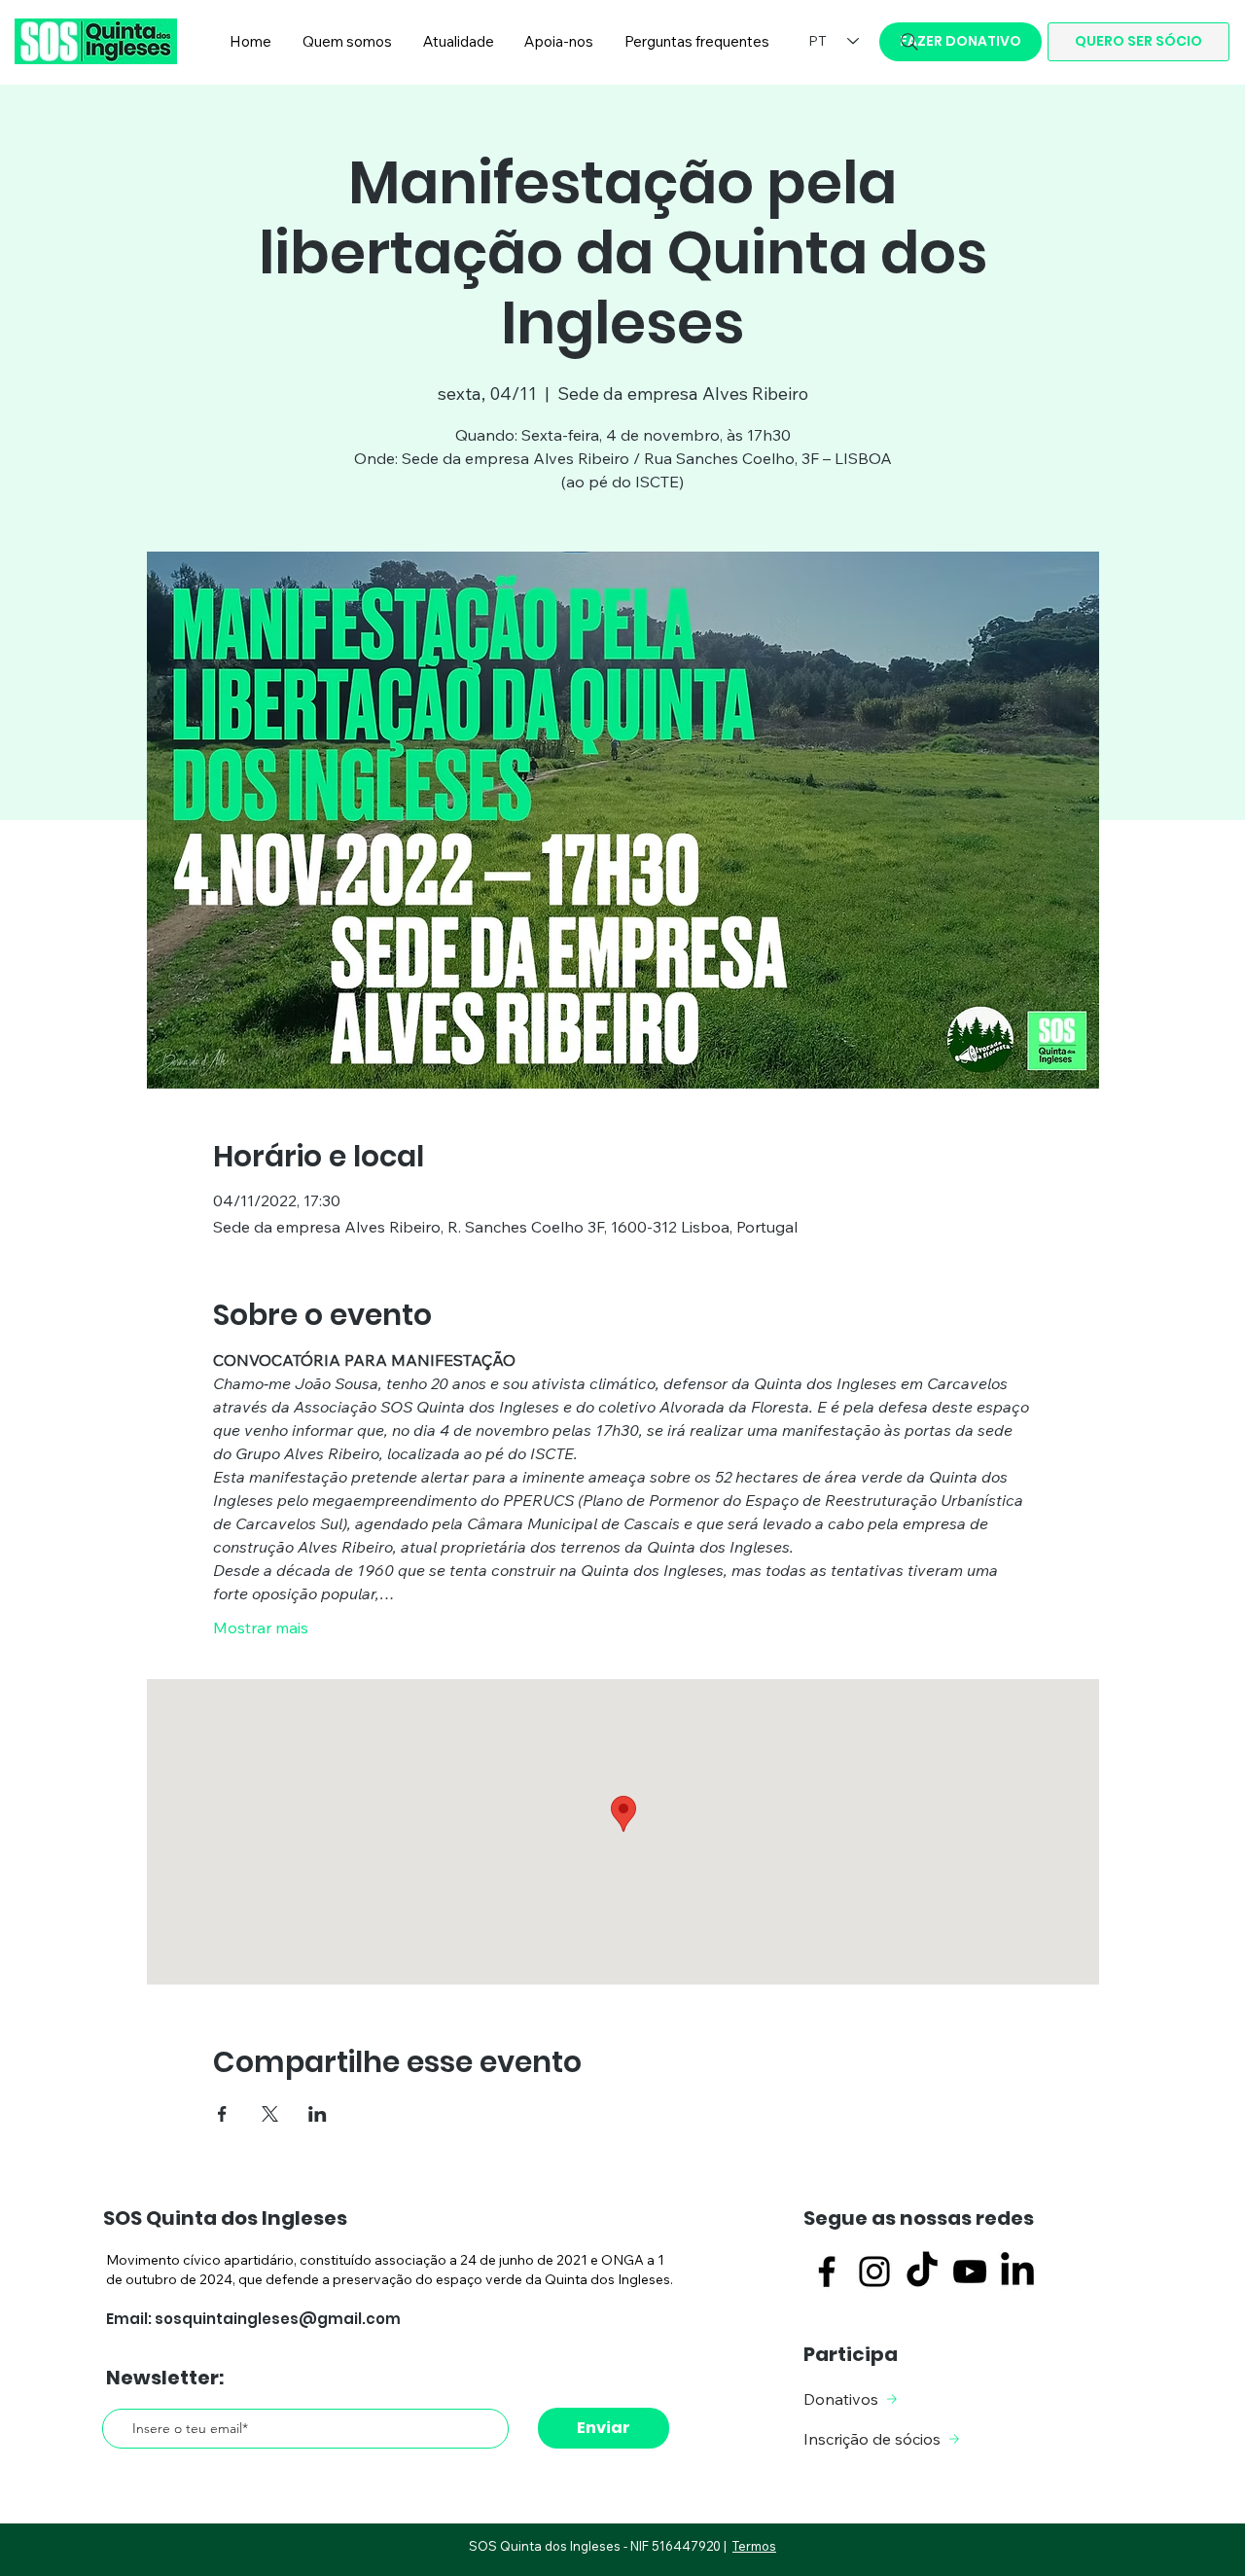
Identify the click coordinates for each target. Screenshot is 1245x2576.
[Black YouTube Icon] (970, 2272)
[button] (347, 42)
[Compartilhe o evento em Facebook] (222, 2114)
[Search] (909, 42)
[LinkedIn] (1017, 2272)
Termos (754, 2546)
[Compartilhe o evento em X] (270, 2114)
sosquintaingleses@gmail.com (278, 2319)
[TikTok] (922, 2272)
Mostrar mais (261, 1628)
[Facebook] (827, 2272)
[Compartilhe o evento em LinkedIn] (318, 2114)
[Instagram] (874, 2272)
